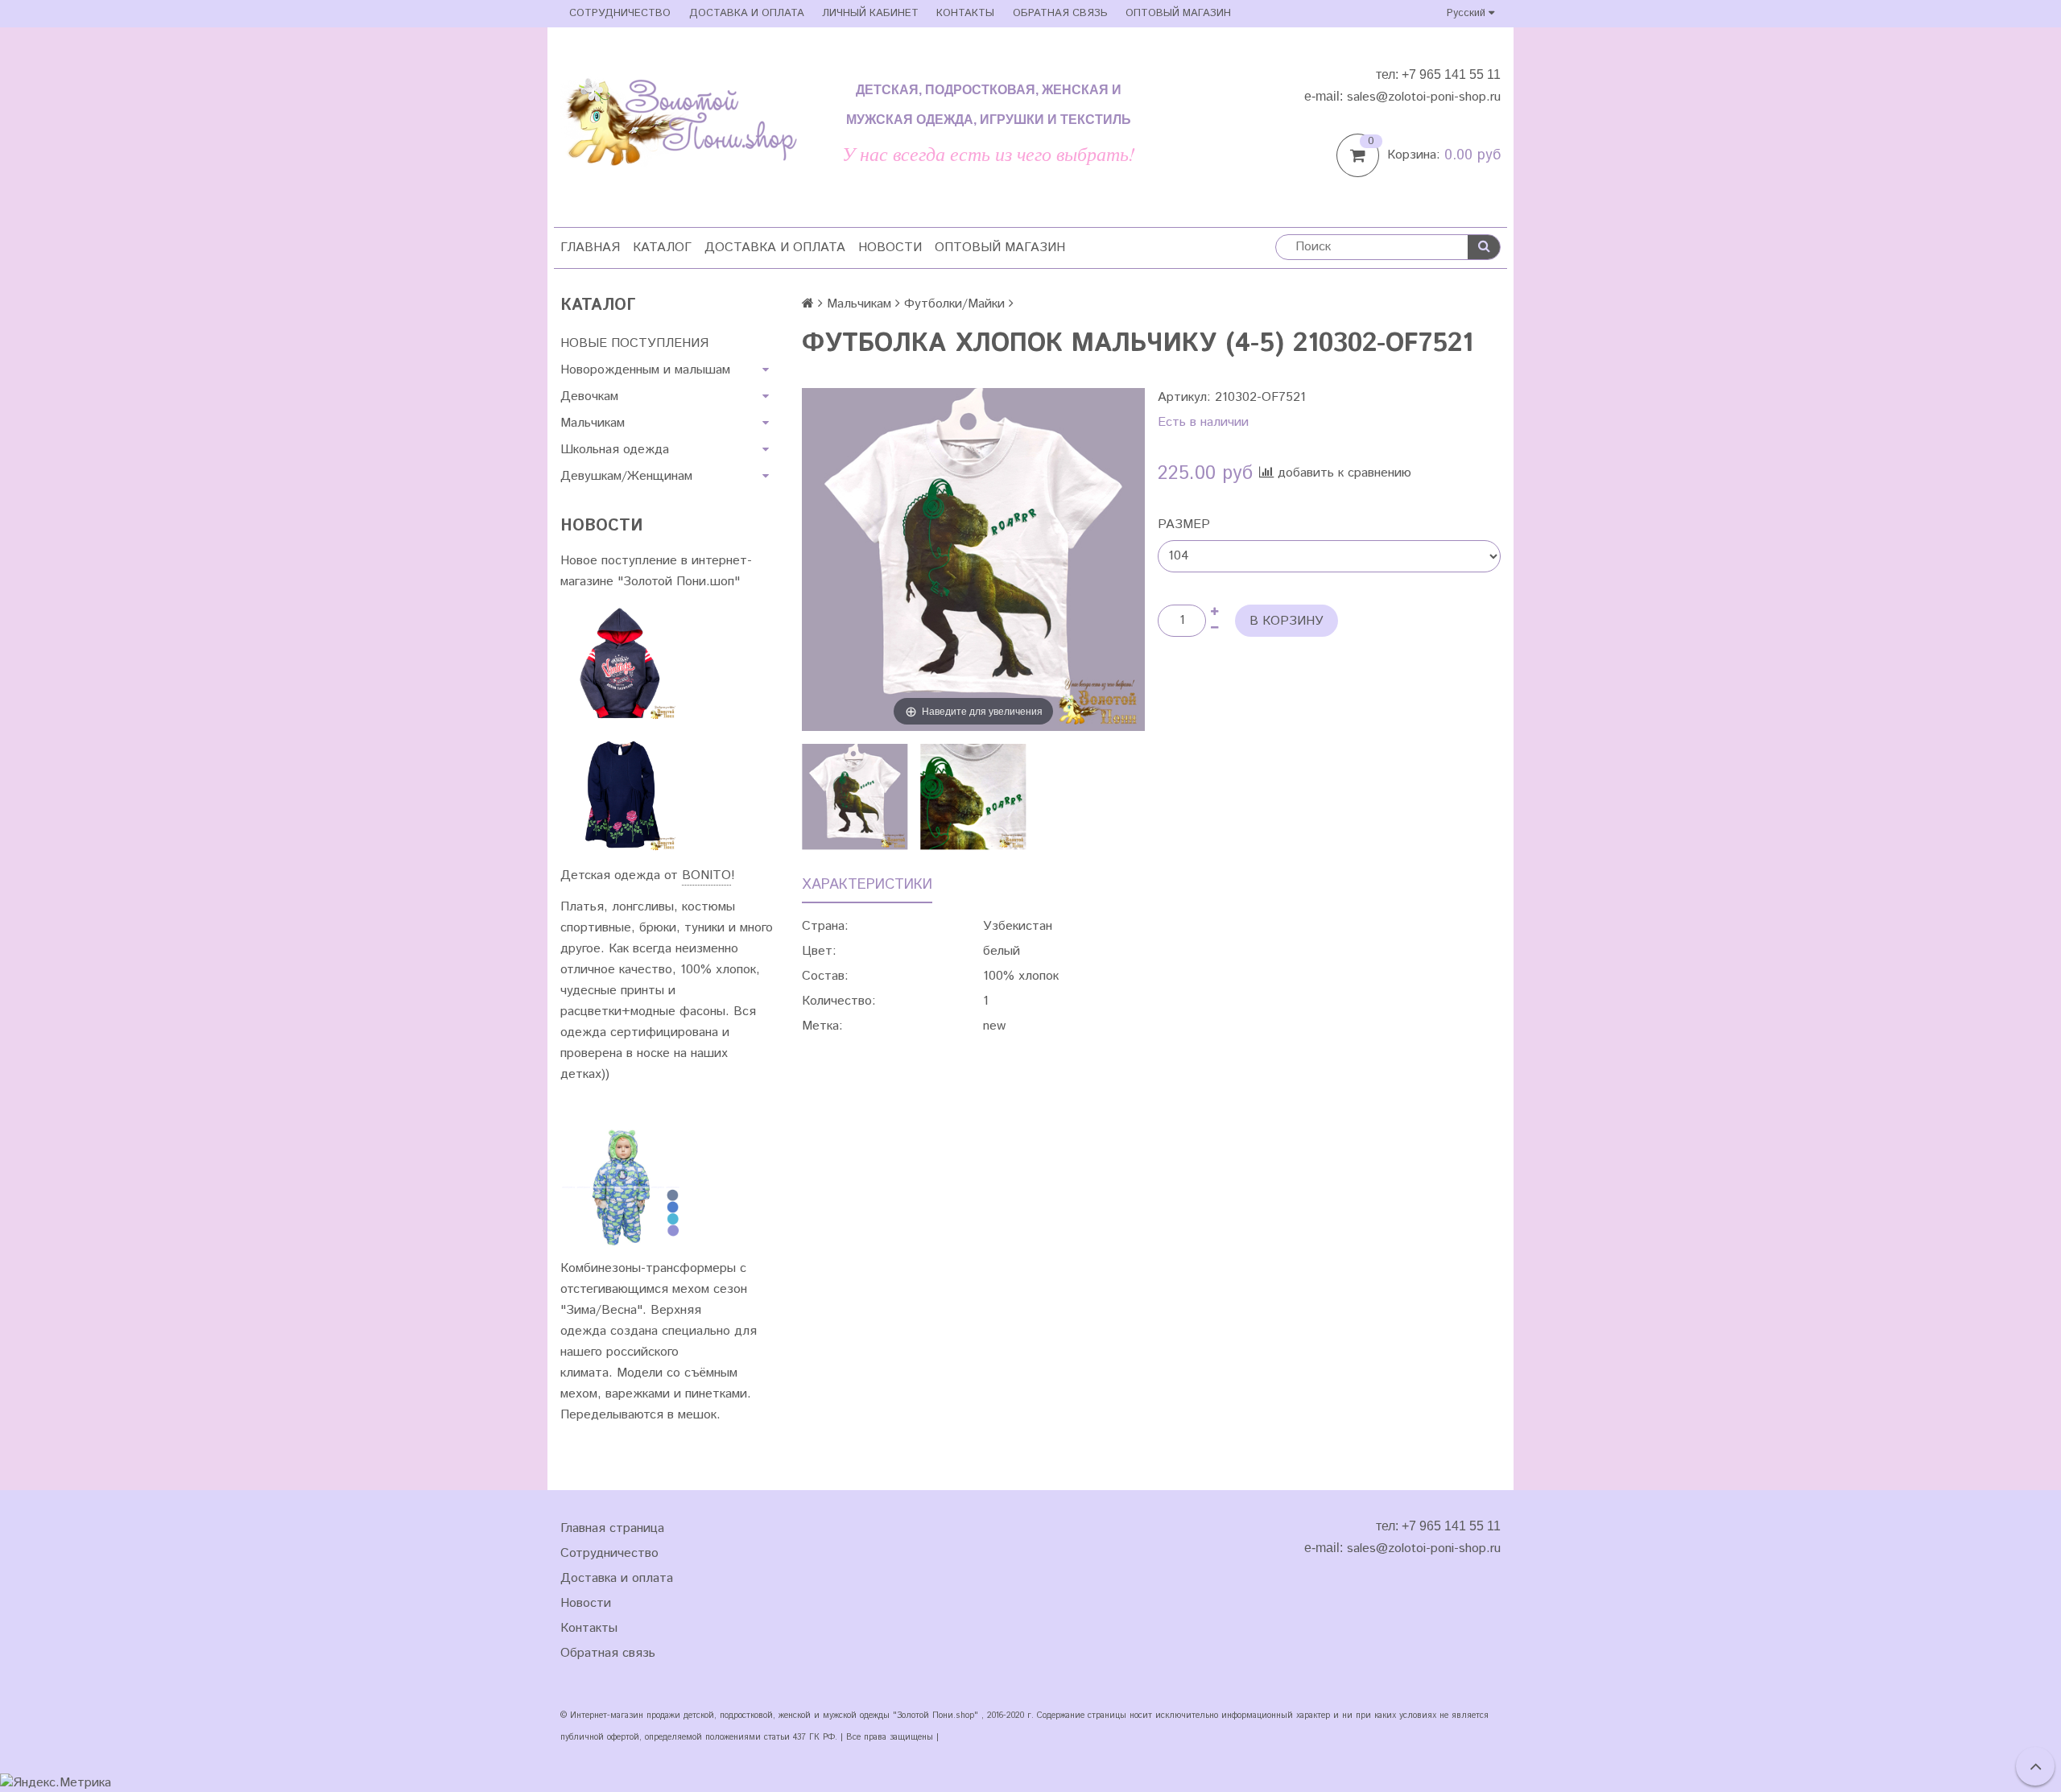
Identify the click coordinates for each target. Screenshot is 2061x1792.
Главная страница (612, 1528)
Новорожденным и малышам (645, 370)
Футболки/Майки (954, 304)
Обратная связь (1060, 13)
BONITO (706, 875)
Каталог (662, 248)
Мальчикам (593, 423)
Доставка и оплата (747, 13)
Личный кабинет (870, 13)
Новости (890, 248)
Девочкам (589, 396)
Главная (590, 248)
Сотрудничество (620, 13)
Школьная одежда (615, 450)
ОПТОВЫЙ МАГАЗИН (1178, 13)
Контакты (965, 13)
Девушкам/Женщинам (626, 476)
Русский (1468, 13)
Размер (1184, 524)
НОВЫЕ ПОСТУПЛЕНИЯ (634, 343)
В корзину (1287, 621)
